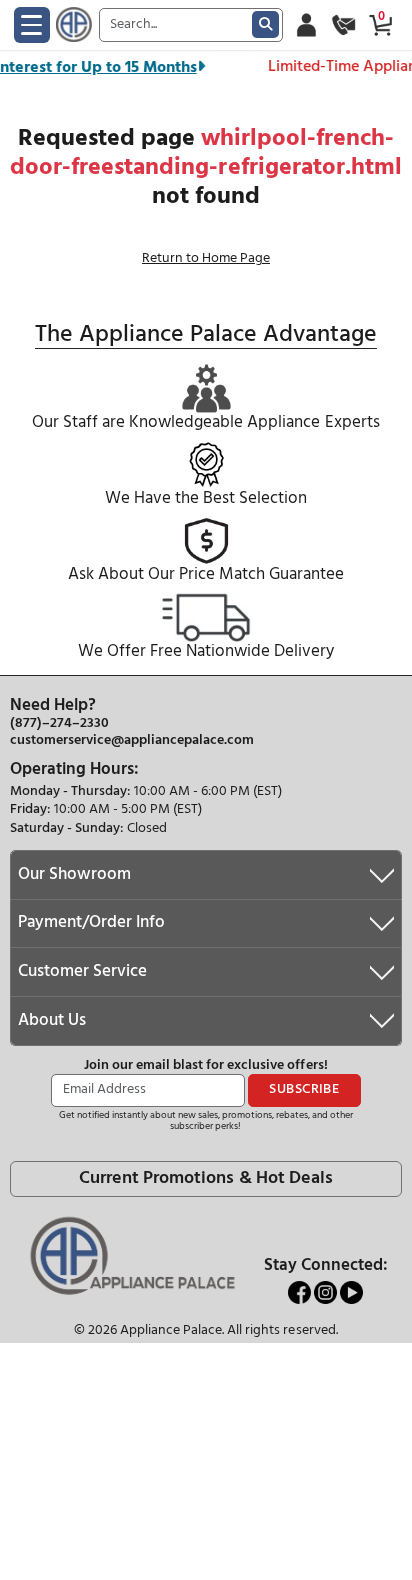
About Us (52, 1020)
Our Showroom (74, 874)
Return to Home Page (206, 258)
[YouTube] (351, 1292)
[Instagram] (327, 1292)
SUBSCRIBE (304, 1089)
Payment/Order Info (91, 922)
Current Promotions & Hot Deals (205, 1178)
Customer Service (82, 971)
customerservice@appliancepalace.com (132, 741)
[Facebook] (301, 1292)
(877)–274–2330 (59, 724)
